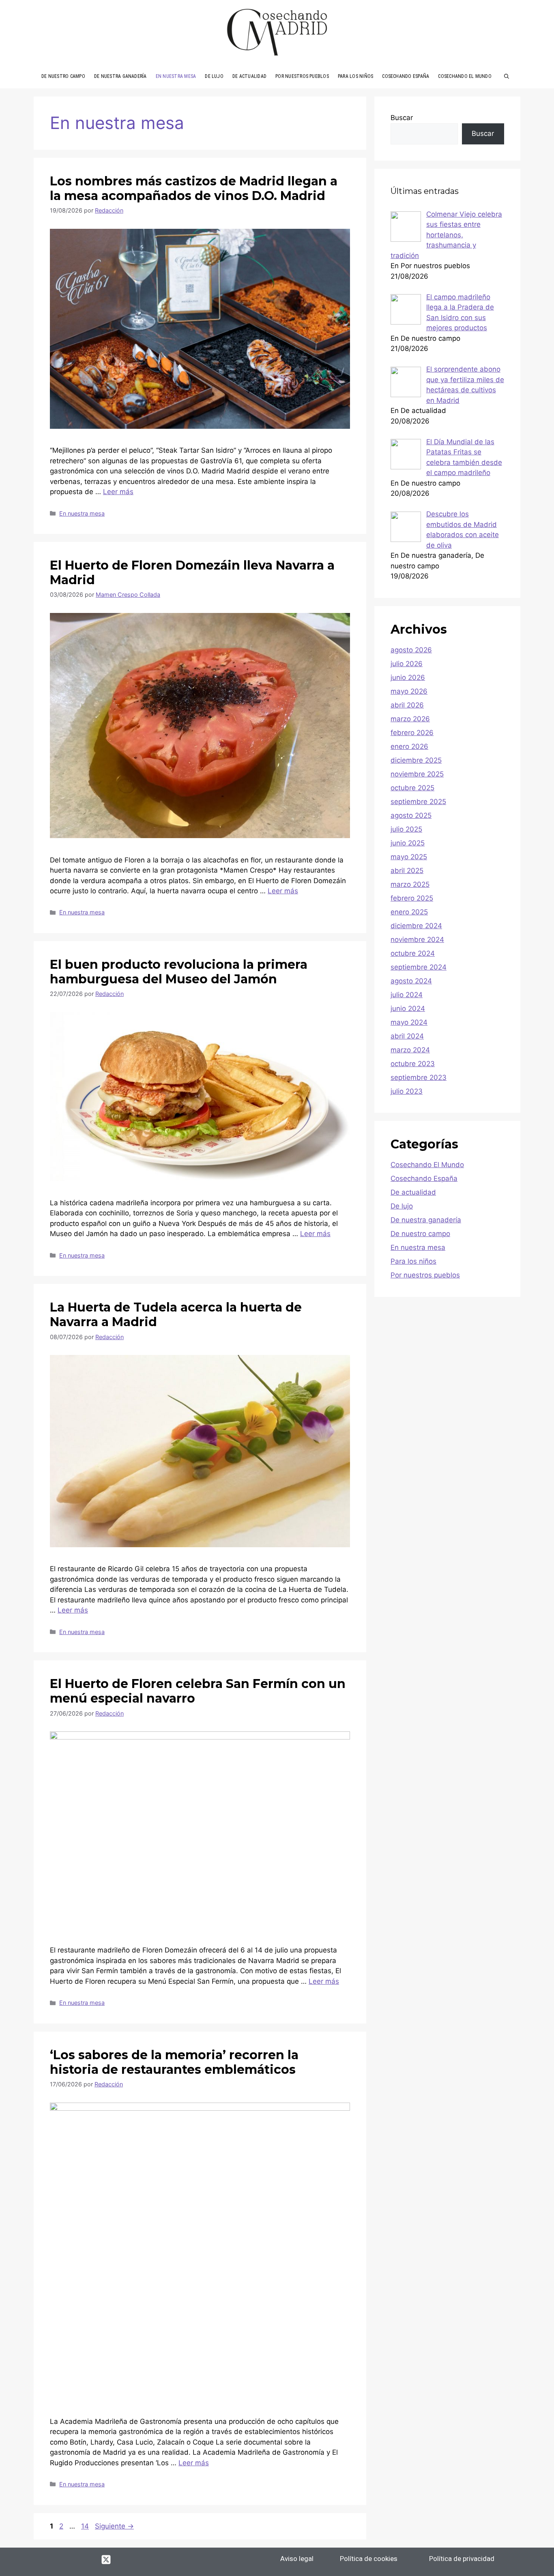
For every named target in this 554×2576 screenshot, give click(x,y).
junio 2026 (408, 677)
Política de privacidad (462, 2559)
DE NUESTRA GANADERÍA (120, 76)
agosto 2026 (411, 650)
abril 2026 (407, 705)
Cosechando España (424, 1178)
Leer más (118, 492)
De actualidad (413, 1192)
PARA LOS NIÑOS (355, 76)
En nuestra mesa (82, 513)
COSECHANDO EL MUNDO (465, 76)
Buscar (402, 118)
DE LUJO (214, 76)
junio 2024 (408, 1008)
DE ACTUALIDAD (249, 76)
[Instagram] (84, 2559)
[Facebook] (61, 2559)
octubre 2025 (412, 788)
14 (86, 2526)
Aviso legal (297, 2559)
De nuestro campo (420, 1234)
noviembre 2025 (417, 774)
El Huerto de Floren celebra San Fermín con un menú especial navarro (198, 1691)
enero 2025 (409, 912)
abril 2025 (407, 871)
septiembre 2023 (419, 1077)
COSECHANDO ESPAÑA (406, 76)
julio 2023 (407, 1091)
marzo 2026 (410, 719)
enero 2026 (409, 746)
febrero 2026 (412, 733)
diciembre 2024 (416, 926)
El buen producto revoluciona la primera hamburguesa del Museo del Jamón (179, 972)
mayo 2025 (409, 857)
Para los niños (413, 1261)
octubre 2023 (413, 1064)
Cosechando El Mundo (427, 1165)
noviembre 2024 (417, 940)
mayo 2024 (409, 1022)
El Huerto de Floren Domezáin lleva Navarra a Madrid (192, 573)
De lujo (402, 1206)
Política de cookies (369, 2559)
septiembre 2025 (418, 802)
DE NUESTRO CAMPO (63, 76)
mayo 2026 (409, 691)
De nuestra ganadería (426, 1220)
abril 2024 (407, 1036)
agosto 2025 (411, 815)
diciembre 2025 (416, 760)
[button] (507, 76)
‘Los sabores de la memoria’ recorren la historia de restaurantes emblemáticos (174, 2062)
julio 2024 (407, 995)
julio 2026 (407, 664)
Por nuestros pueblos (425, 1275)
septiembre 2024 (419, 967)
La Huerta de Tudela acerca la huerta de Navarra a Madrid (176, 1315)
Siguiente (114, 2526)
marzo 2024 (410, 1050)
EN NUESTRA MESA (176, 76)
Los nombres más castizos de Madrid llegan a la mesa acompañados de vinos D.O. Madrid (194, 188)
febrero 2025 (412, 898)
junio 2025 (408, 843)
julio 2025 (406, 829)
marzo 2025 (410, 884)
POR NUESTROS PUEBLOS (302, 76)
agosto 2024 (411, 981)
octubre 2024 (413, 953)
